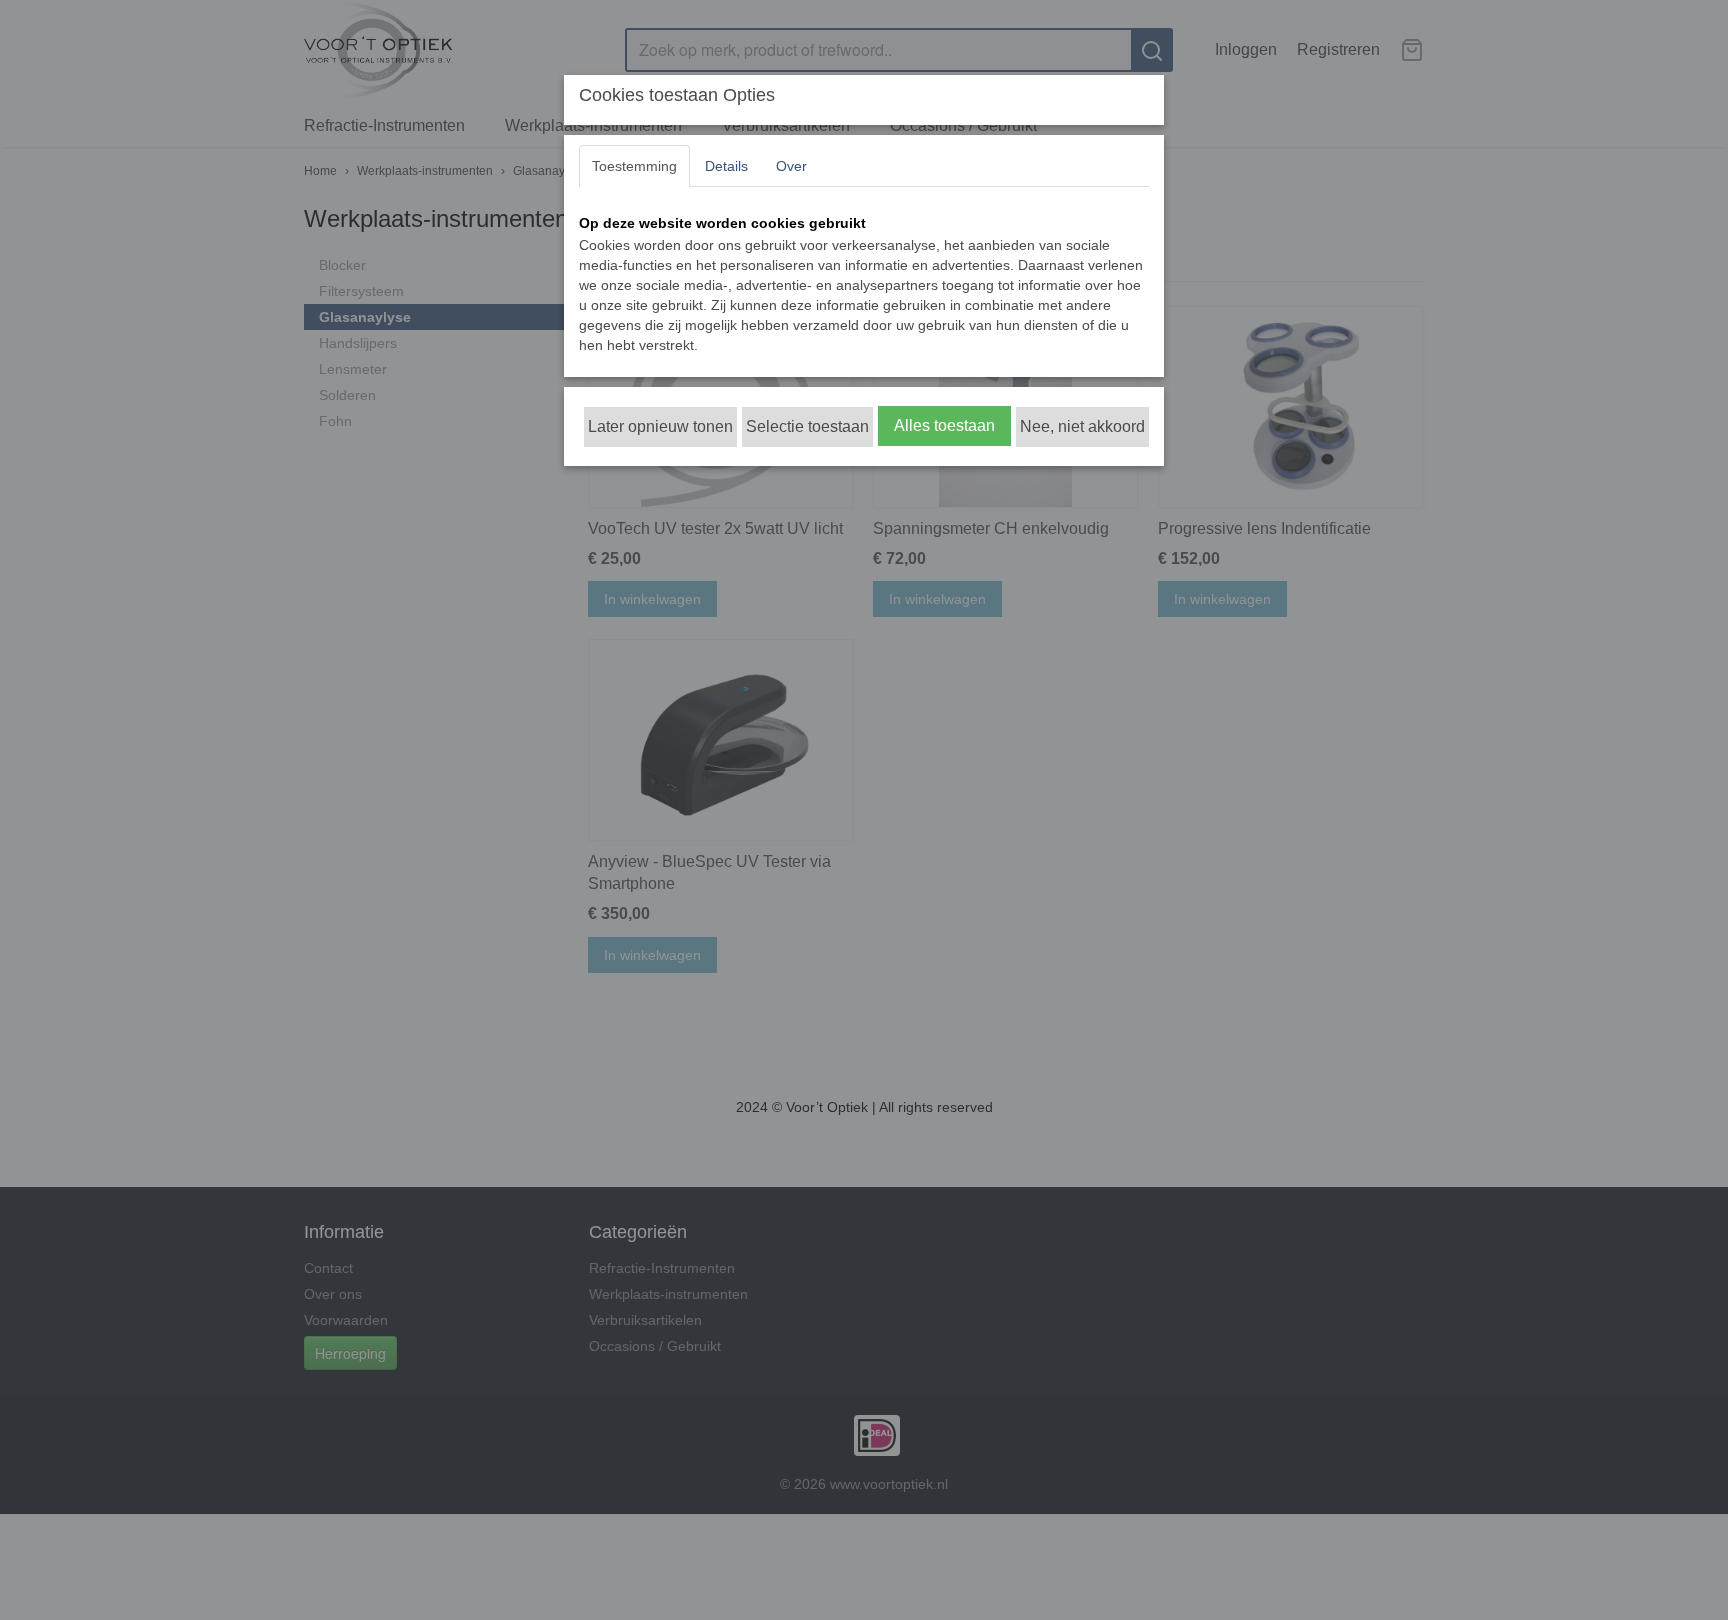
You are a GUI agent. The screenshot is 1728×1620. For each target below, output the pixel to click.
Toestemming (634, 166)
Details (726, 166)
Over (791, 166)
